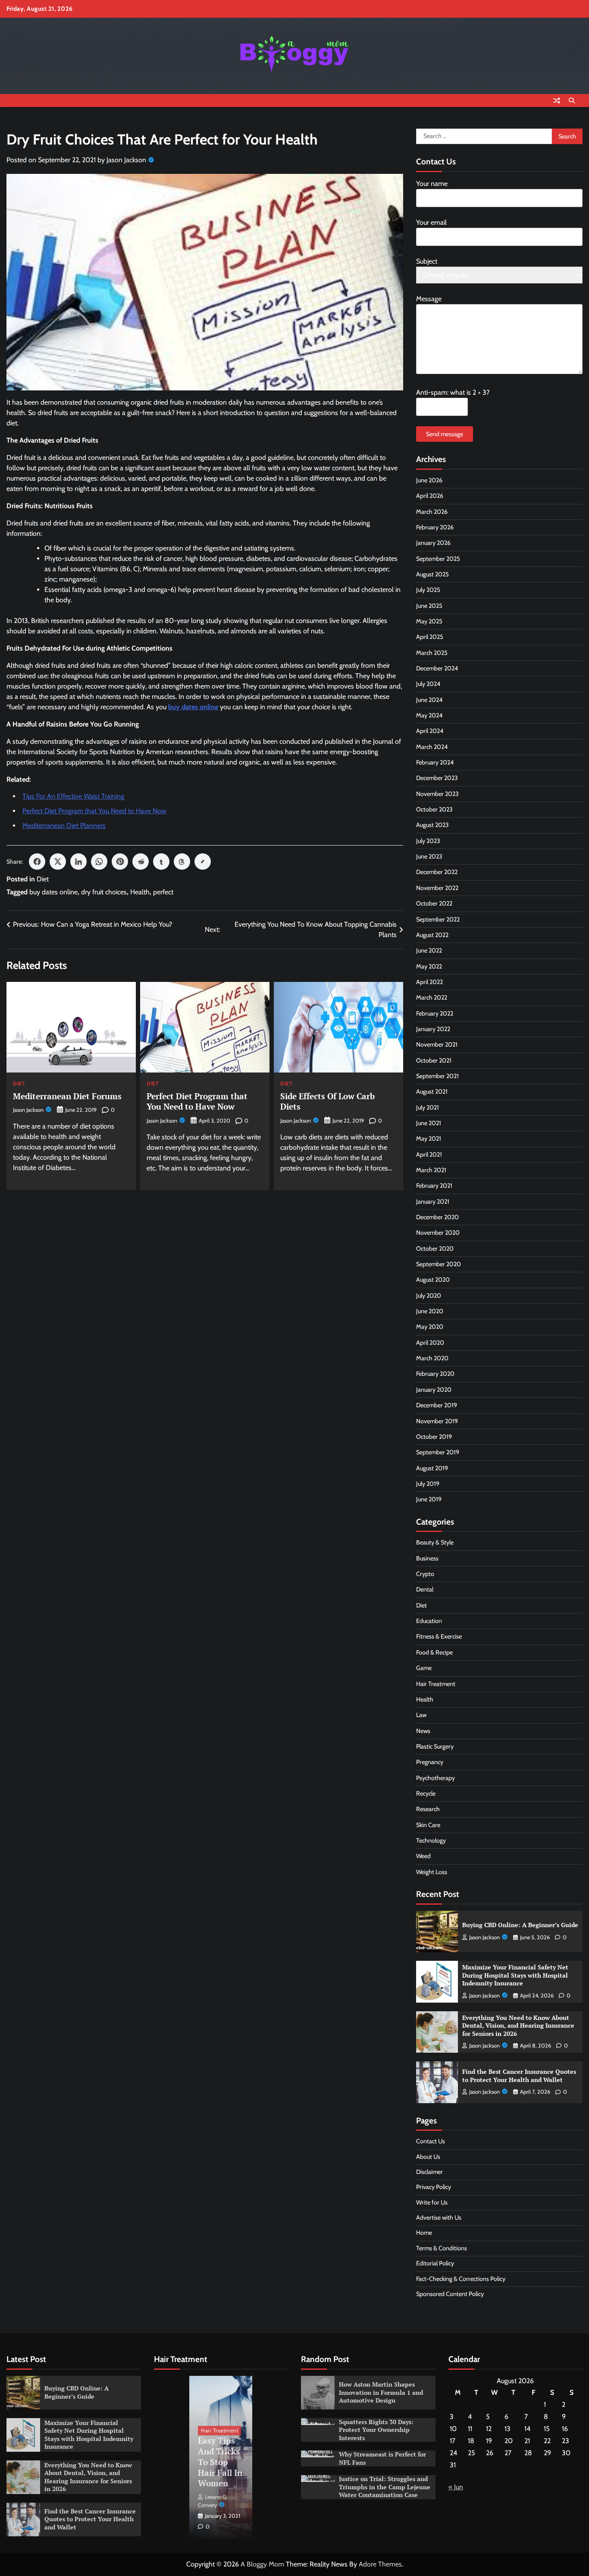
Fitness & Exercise (439, 1636)
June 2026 (429, 480)
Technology (431, 1840)
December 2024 (437, 668)
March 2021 (431, 1170)
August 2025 (432, 574)
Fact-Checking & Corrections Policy (461, 2279)
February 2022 (435, 1013)
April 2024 (430, 731)
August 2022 (432, 935)
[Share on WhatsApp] (99, 862)
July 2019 (428, 1484)
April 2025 (430, 637)
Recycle (426, 1793)
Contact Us (431, 2141)
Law (421, 1715)
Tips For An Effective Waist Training (73, 796)
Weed (423, 1856)
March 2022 (432, 997)
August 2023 (432, 825)
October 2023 (434, 809)
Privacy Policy (434, 2187)
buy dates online (53, 892)
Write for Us (432, 2202)
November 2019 (437, 1421)
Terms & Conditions (442, 2248)
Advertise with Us (439, 2217)
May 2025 (429, 621)
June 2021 (429, 1123)
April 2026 (430, 496)
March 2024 (432, 747)
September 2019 (438, 1452)
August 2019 (432, 1468)
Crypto (425, 1574)
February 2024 (435, 762)
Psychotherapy (435, 1778)
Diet (43, 879)
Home (424, 2233)
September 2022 (438, 919)
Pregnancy (430, 1762)
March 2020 (432, 1358)
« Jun (456, 2487)
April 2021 (429, 1154)
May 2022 (429, 966)
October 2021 (434, 1060)
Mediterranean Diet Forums (67, 1096)
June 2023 (429, 856)
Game (424, 1668)
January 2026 (433, 543)
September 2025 (438, 559)
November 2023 (437, 794)
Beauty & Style (435, 1542)
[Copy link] (203, 862)
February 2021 (434, 1186)
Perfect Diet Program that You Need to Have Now (94, 811)
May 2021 (429, 1139)
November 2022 (437, 888)
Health (140, 892)
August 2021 (432, 1091)
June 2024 (429, 700)
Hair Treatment (436, 1684)
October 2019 (434, 1437)
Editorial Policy (435, 2263)
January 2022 (433, 1029)
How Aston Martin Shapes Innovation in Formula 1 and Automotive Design (381, 2392)
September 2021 (437, 1076)
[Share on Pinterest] (120, 862)
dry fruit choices (104, 892)
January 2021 (433, 1202)
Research (428, 1809)
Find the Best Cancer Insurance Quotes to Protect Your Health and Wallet (519, 2076)
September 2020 (439, 1264)
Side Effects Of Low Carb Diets (327, 1101)
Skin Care (428, 1825)
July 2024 (428, 684)
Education (429, 1621)
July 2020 (429, 1296)
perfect (163, 892)
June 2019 (429, 1499)
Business (427, 1558)
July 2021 (428, 1107)
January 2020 (434, 1390)
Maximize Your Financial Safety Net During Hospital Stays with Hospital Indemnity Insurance (515, 1975)
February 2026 (435, 527)
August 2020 (433, 1280)
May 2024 (429, 715)
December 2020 (437, 1217)
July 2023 (428, 841)
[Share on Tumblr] (161, 862)
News (423, 1731)
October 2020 (435, 1249)
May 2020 (430, 1327)
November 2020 (438, 1233)
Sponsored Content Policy (450, 2294)
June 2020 (430, 1311)
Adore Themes (380, 2564)
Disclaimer (429, 2172)
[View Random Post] (557, 101)
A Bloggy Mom (262, 2564)
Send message (445, 434)
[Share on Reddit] (141, 862)
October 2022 (434, 903)
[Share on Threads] (182, 862)
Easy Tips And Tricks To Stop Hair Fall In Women (220, 2462)
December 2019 (437, 1405)
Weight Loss (432, 1872)
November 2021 (437, 1044)
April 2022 (429, 982)
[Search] (572, 101)
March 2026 (432, 512)
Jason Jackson (126, 160)
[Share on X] (58, 862)
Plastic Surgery (435, 1746)
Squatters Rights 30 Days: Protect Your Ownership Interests (376, 2430)
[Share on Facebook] (37, 862)
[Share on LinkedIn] (78, 862)
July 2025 (428, 590)
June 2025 (429, 606)
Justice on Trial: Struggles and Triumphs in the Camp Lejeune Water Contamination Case (385, 2487)
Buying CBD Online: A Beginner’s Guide (520, 1925)
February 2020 (435, 1374)
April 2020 (430, 1343)
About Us (428, 2157)
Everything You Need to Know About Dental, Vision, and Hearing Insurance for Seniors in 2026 (518, 2026)
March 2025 (432, 653)
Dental (425, 1589)
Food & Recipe (434, 1652)
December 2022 (437, 872)
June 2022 (429, 950)
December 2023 (437, 778)
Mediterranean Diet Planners (64, 826)
